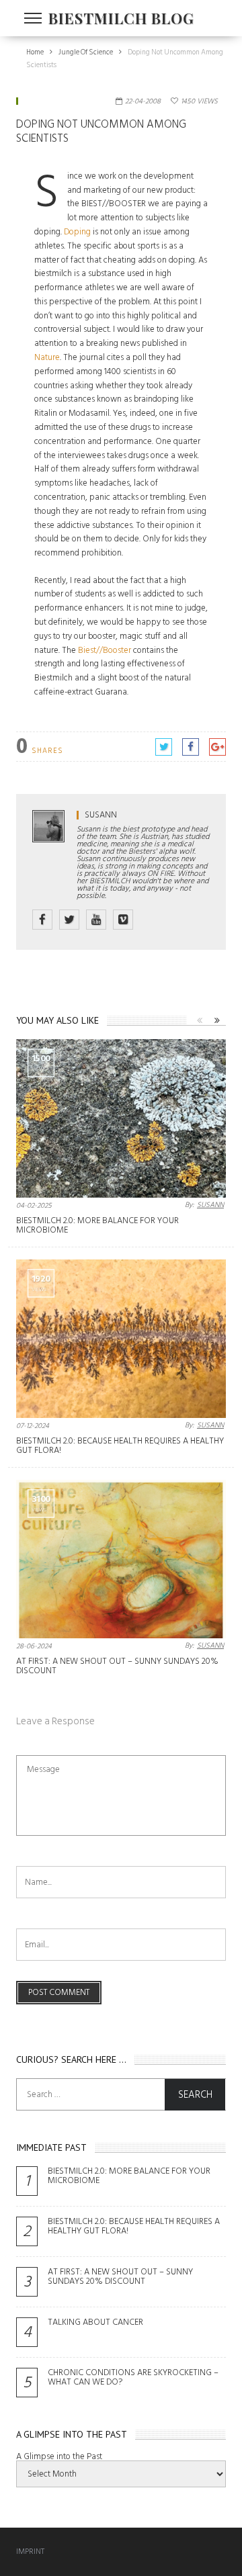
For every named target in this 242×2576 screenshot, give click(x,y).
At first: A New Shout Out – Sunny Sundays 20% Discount (117, 1666)
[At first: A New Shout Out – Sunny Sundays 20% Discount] (121, 1559)
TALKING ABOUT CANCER (95, 2322)
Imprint (30, 2551)
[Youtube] (96, 920)
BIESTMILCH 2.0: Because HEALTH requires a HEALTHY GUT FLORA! (120, 1446)
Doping (77, 232)
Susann (101, 815)
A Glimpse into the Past (59, 2456)
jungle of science (55, 101)
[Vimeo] (123, 920)
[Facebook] (42, 920)
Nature (47, 357)
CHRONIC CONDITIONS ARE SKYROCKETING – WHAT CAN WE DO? (133, 2377)
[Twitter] (69, 920)
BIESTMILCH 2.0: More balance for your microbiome (97, 1225)
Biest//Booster (105, 650)
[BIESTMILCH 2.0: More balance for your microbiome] (121, 1118)
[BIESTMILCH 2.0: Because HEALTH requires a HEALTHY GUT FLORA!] (121, 1339)
